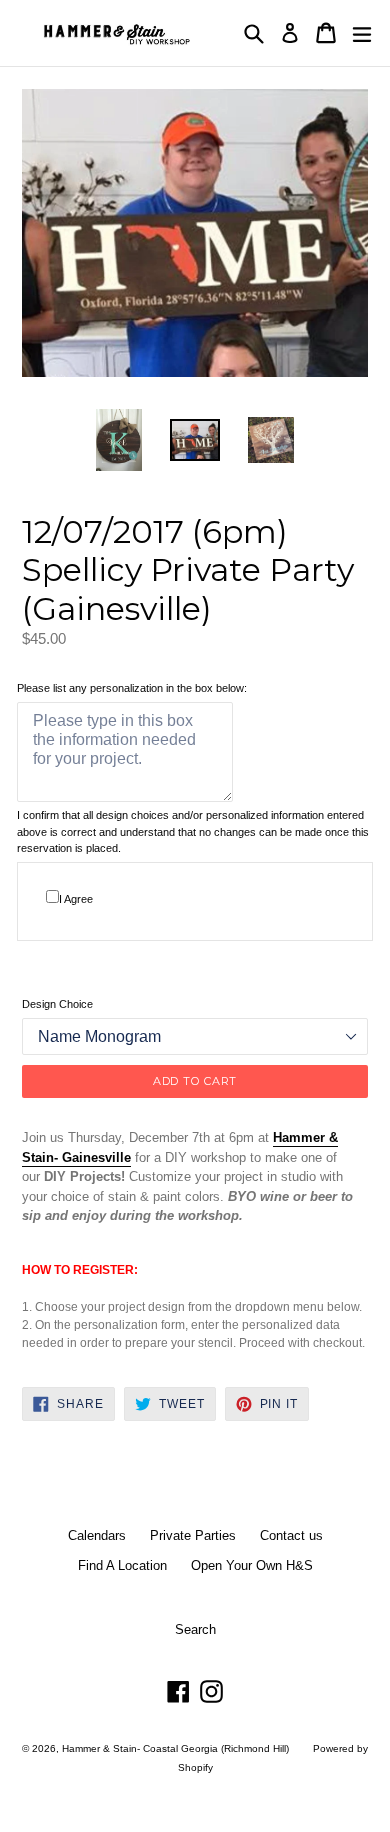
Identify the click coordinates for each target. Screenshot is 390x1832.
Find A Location (122, 1565)
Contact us (291, 1535)
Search (195, 1629)
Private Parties (193, 1535)
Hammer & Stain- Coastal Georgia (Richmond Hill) (175, 1748)
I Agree (76, 899)
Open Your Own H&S (252, 1565)
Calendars (97, 1535)
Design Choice (57, 1004)
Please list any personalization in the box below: (132, 688)
